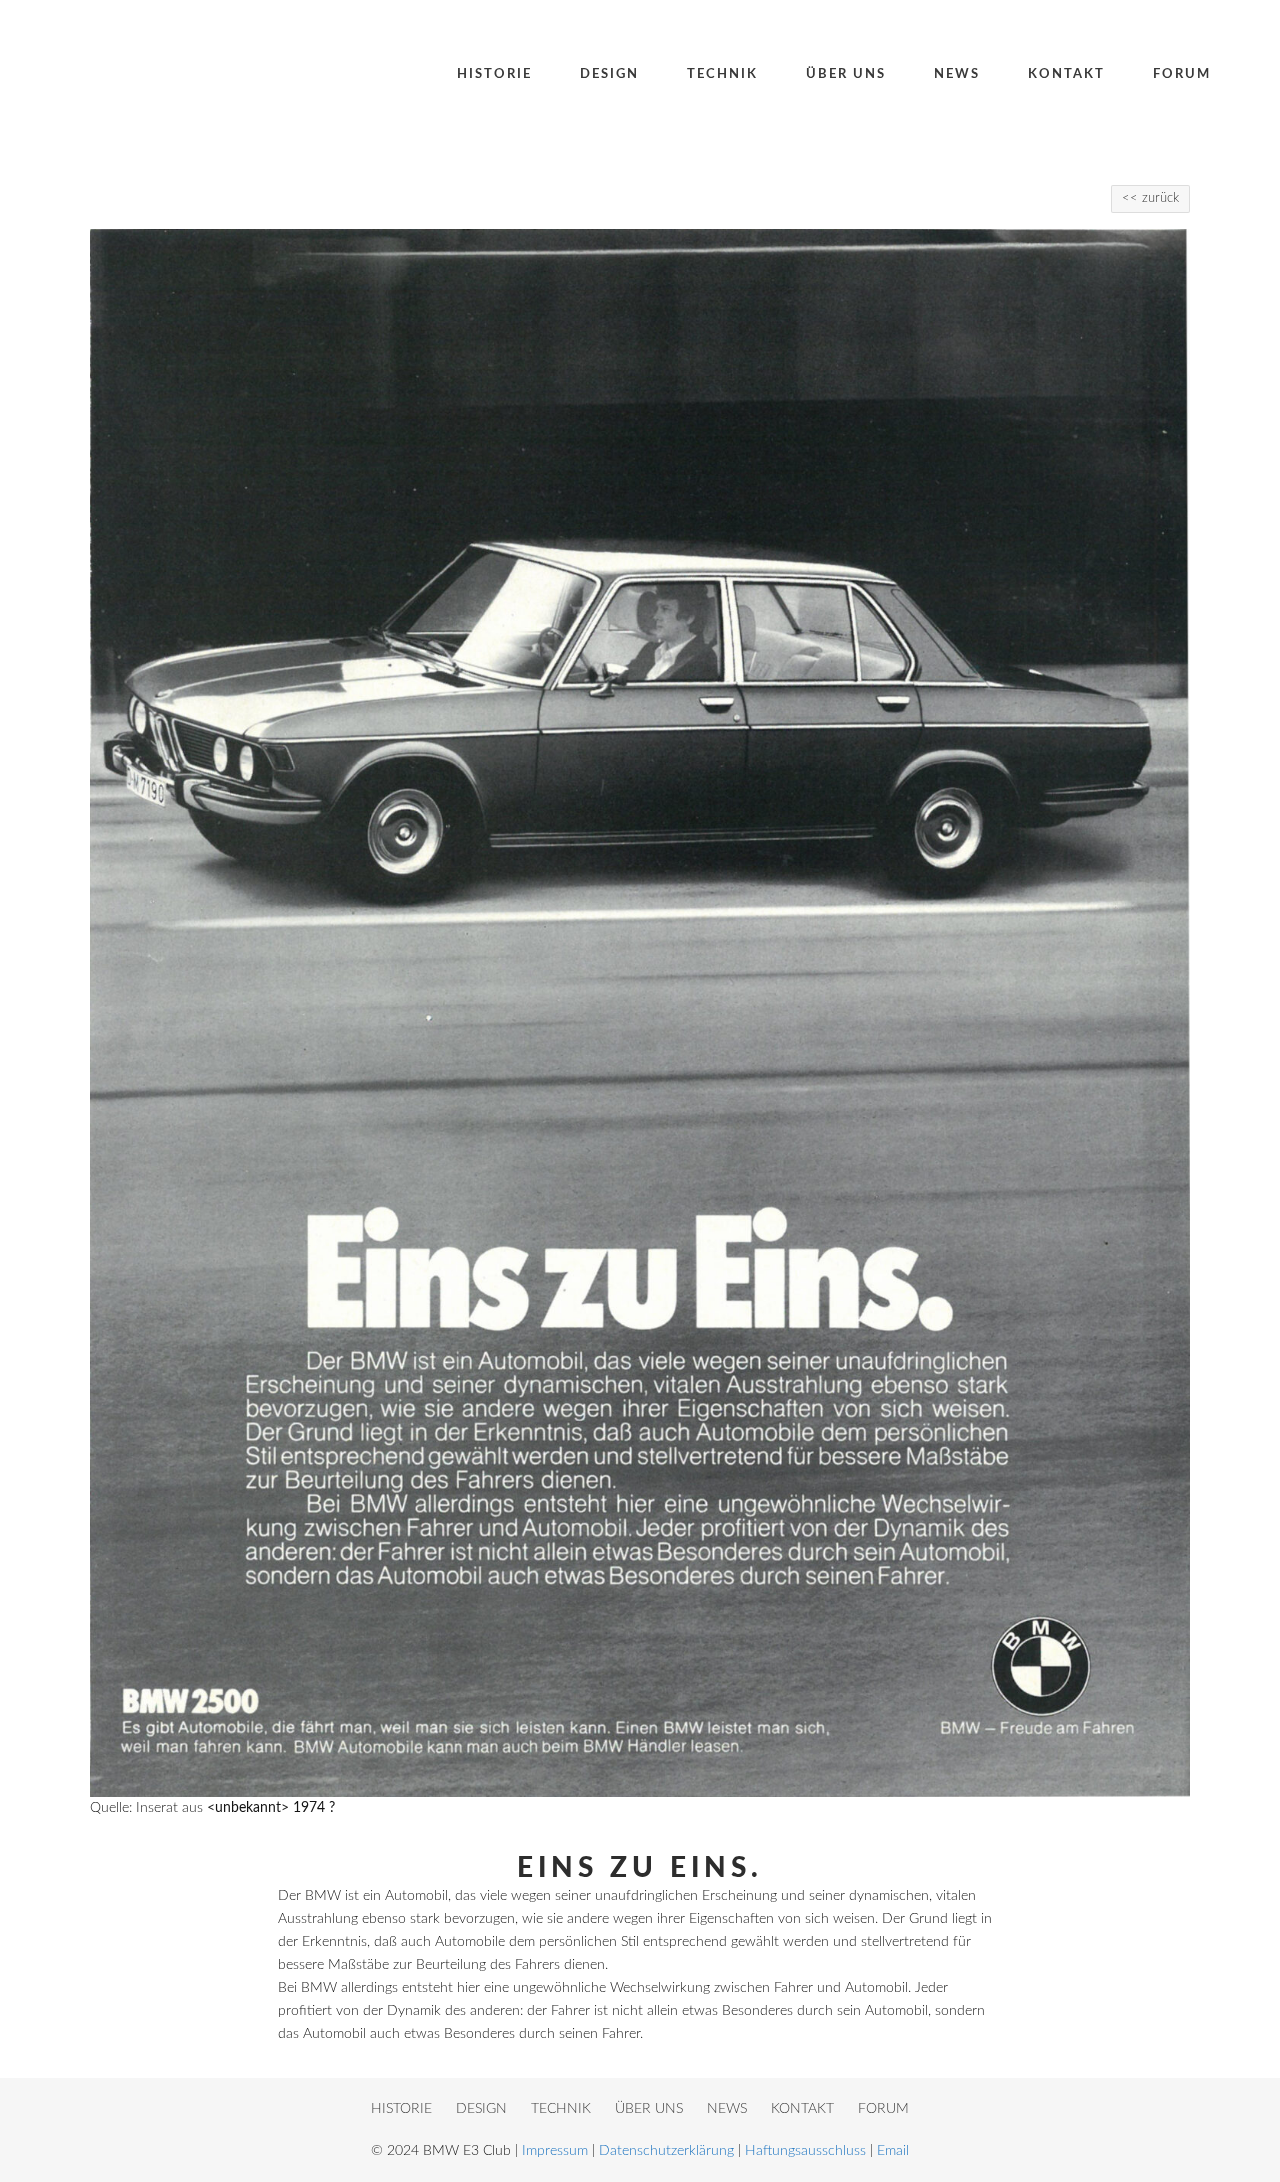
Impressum (555, 2151)
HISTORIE (401, 2109)
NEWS (727, 2109)
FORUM (883, 2109)
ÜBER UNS (649, 2109)
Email (893, 2151)
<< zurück (1150, 198)
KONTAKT (802, 2109)
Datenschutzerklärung (666, 2151)
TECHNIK (561, 2109)
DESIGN (481, 2109)
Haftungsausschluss (805, 2151)
